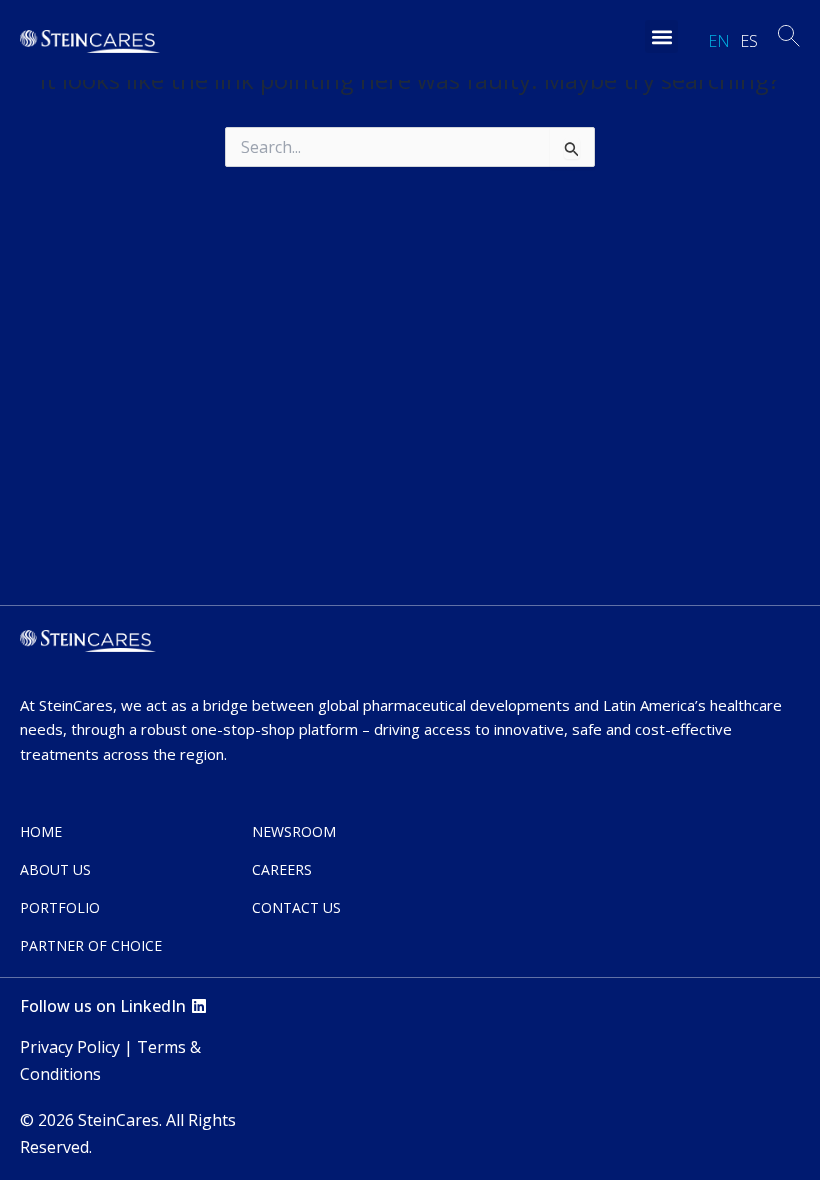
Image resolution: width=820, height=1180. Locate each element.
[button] (661, 36)
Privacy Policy (70, 1047)
